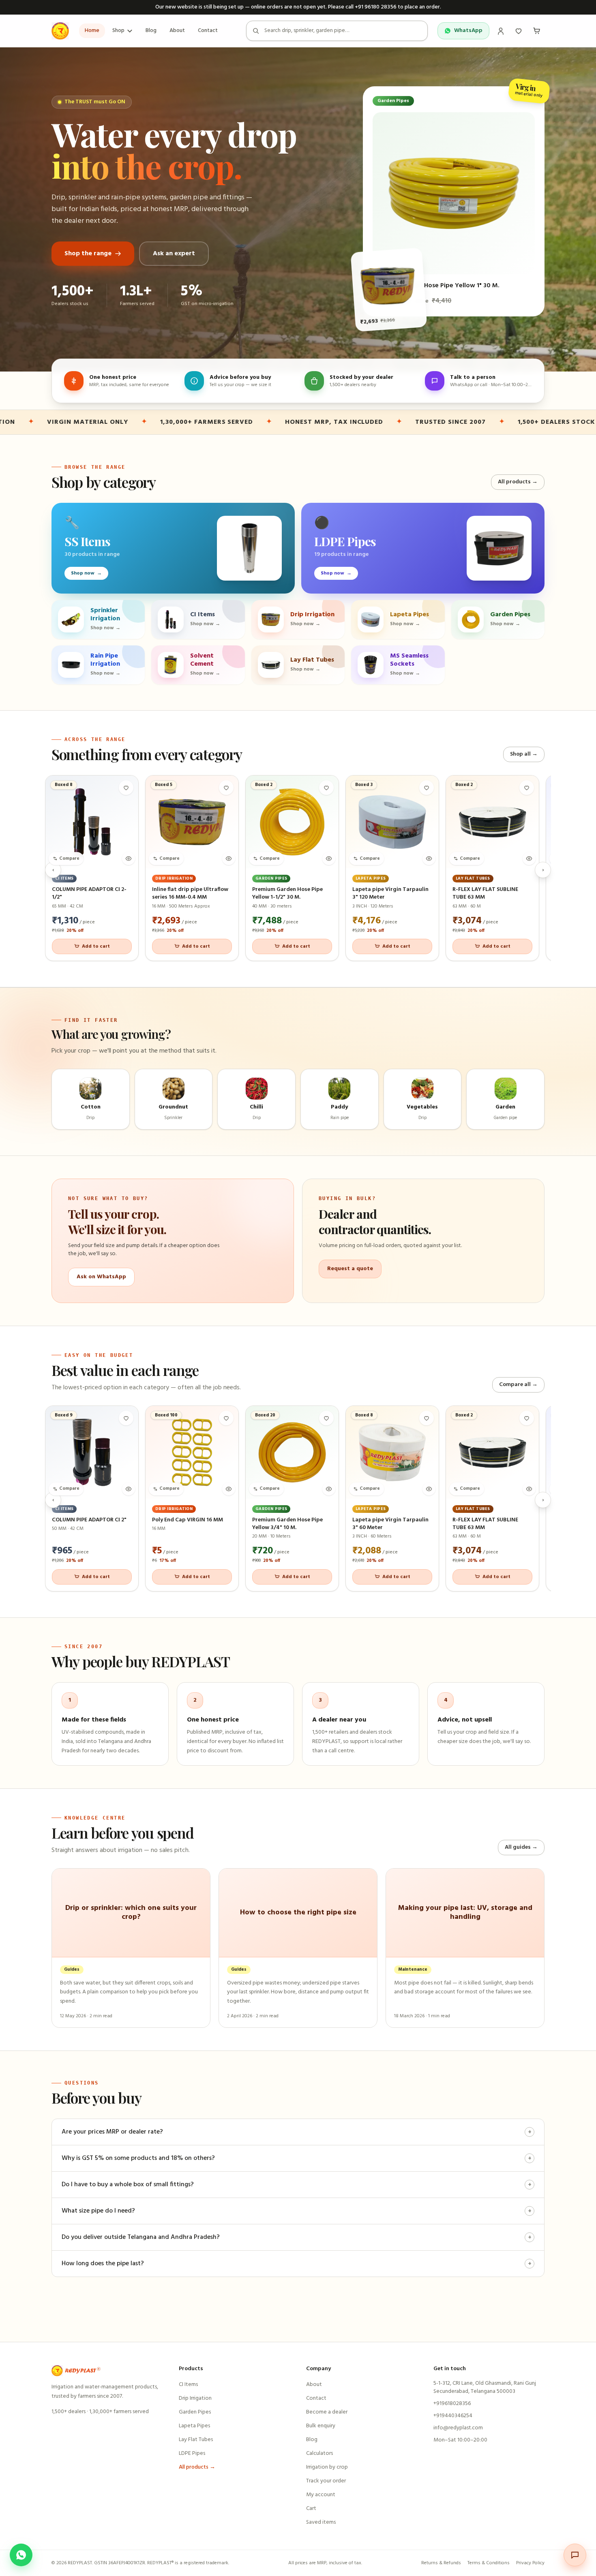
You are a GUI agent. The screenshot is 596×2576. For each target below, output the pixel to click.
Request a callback (298, 1329)
